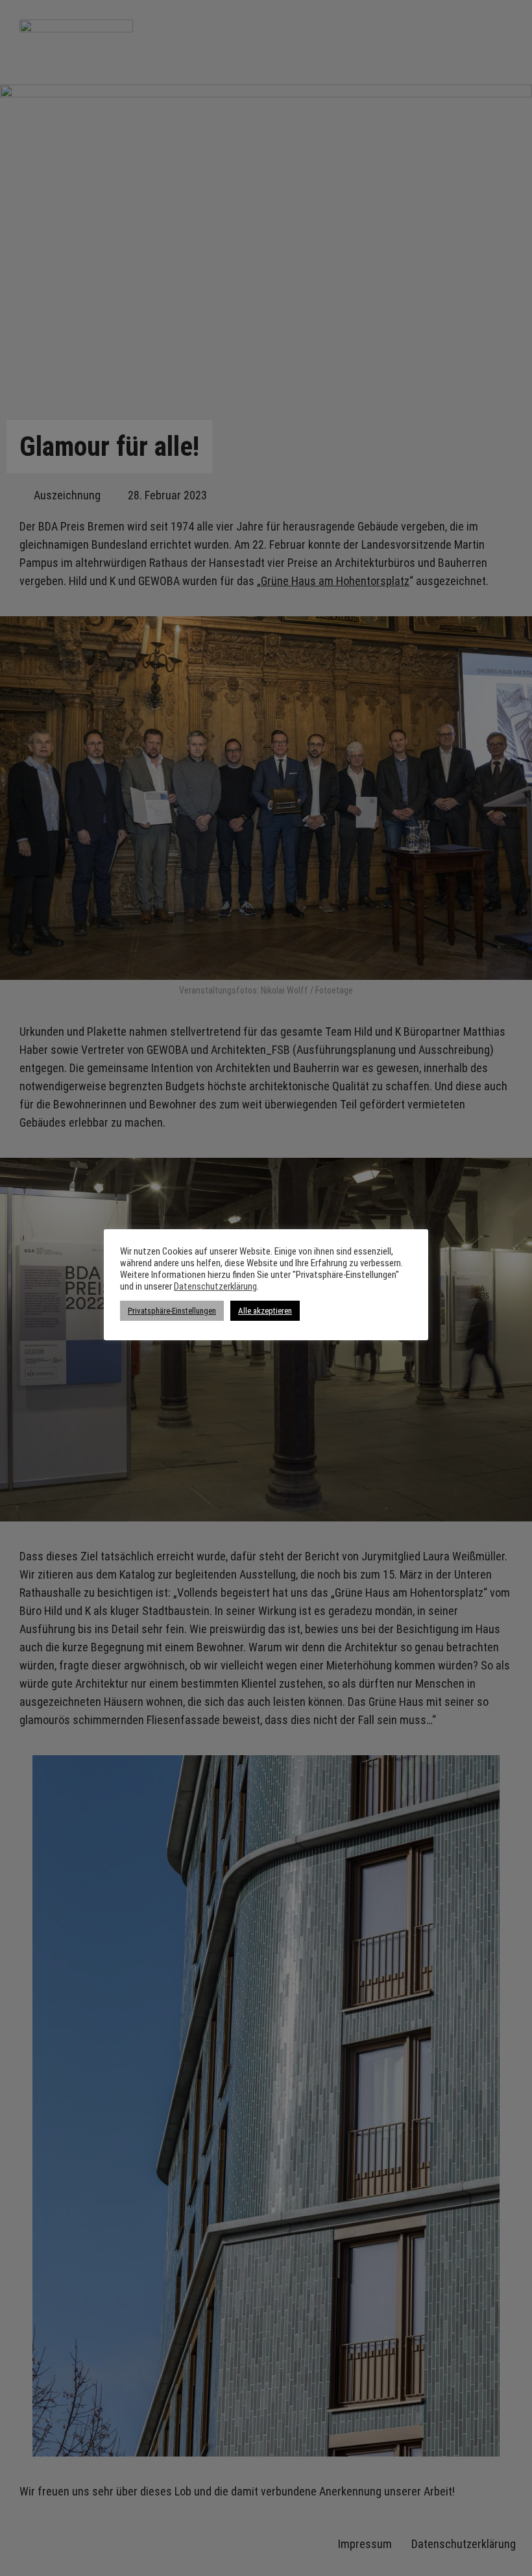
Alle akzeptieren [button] (265, 1311)
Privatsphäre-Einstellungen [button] (172, 1311)
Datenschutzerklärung (215, 1286)
